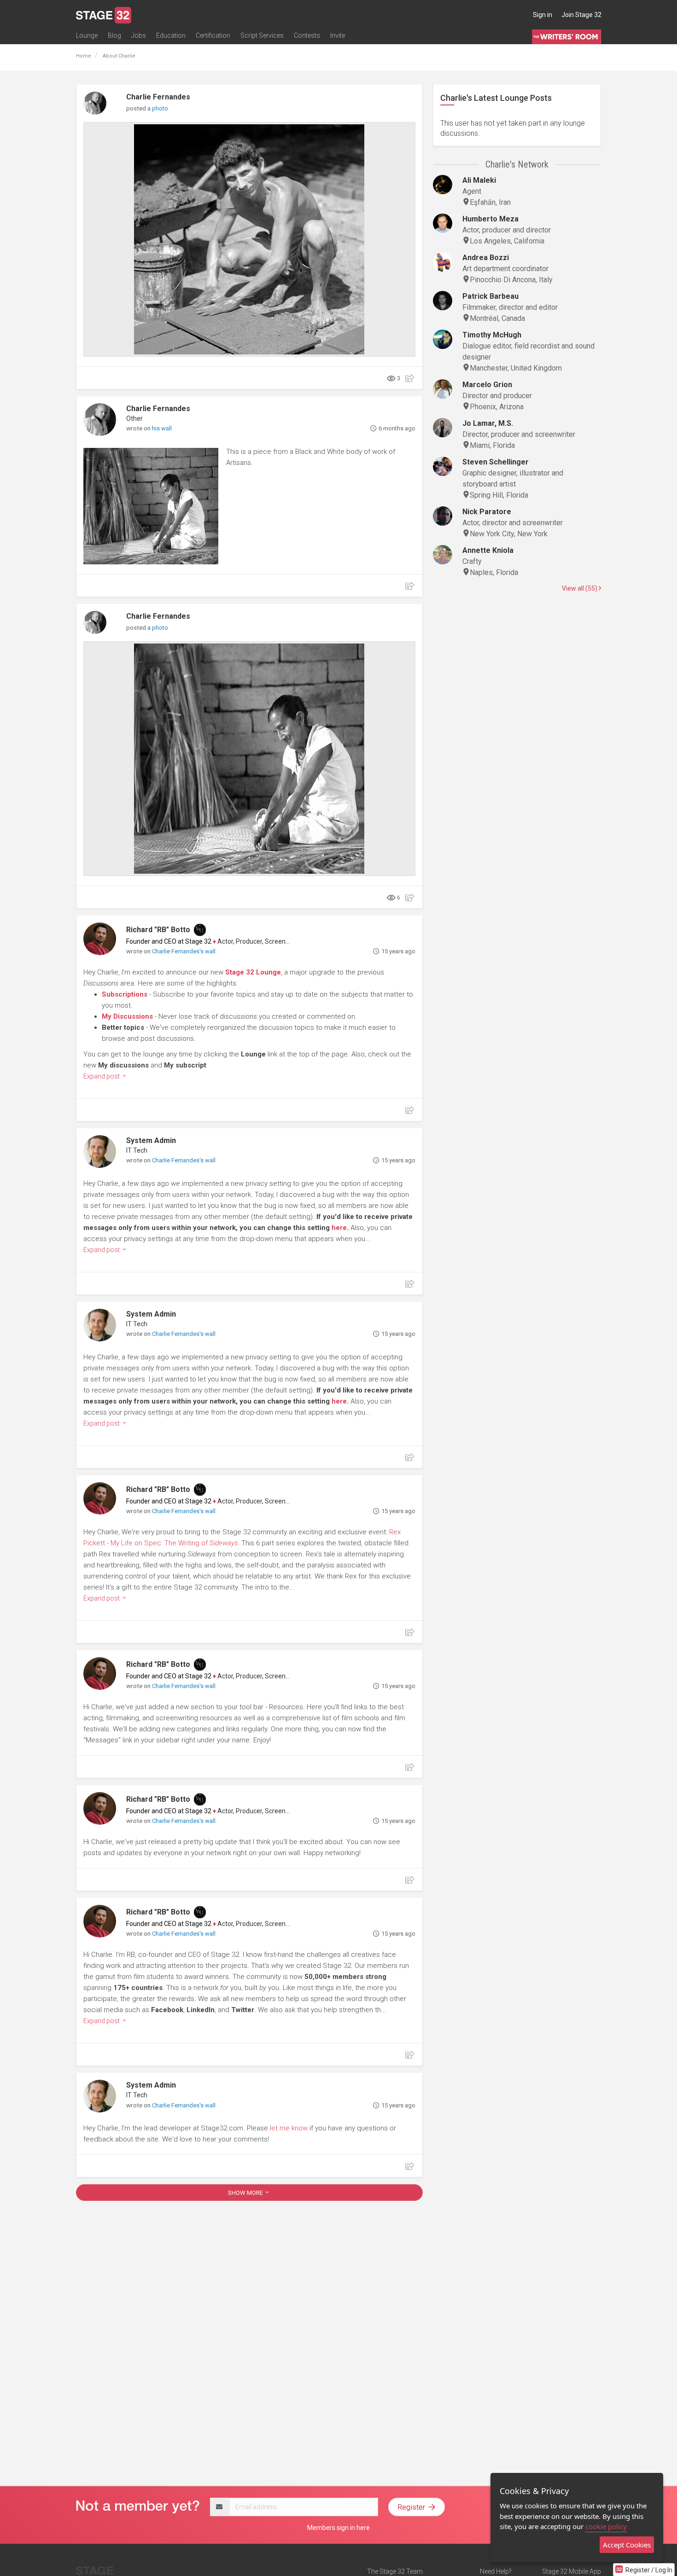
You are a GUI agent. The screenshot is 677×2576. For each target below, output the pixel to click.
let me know (289, 2128)
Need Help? (496, 2571)
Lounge (87, 35)
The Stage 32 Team (395, 2571)
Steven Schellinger (496, 462)
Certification (213, 35)
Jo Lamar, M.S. (488, 423)
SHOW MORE (246, 2193)
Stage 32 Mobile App (572, 2571)
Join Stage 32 (581, 15)
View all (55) (580, 588)
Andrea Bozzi (486, 258)
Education (171, 35)
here (339, 1228)
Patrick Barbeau (490, 296)
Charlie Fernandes (158, 97)
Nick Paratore (487, 512)
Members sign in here (338, 2528)
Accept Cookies (627, 2545)
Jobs (139, 35)
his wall (162, 428)
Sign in (543, 15)
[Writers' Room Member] (200, 930)
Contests (307, 35)
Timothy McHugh (492, 335)
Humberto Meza (490, 219)
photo (160, 108)
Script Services (262, 35)
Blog (114, 35)
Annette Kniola (488, 550)
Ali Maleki (479, 180)
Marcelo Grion (487, 385)
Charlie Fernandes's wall (184, 951)
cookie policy (606, 2526)
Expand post (102, 1076)
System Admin (151, 1140)
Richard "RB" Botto (158, 930)
